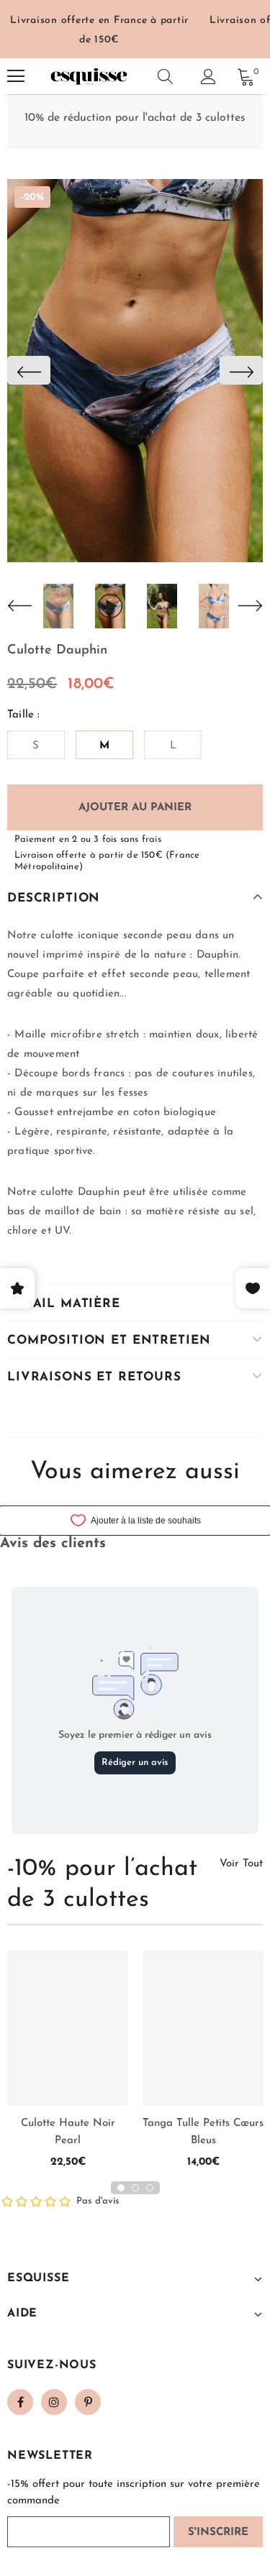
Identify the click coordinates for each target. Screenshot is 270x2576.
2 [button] (135, 2188)
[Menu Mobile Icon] (16, 76)
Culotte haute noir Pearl (68, 2132)
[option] (135, 371)
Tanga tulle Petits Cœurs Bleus (203, 2132)
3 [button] (150, 2188)
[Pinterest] (88, 2402)
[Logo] (89, 76)
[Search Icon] (165, 76)
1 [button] (121, 2188)
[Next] (241, 370)
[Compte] (208, 77)
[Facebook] (20, 2402)
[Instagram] (54, 2402)
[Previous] (29, 370)
